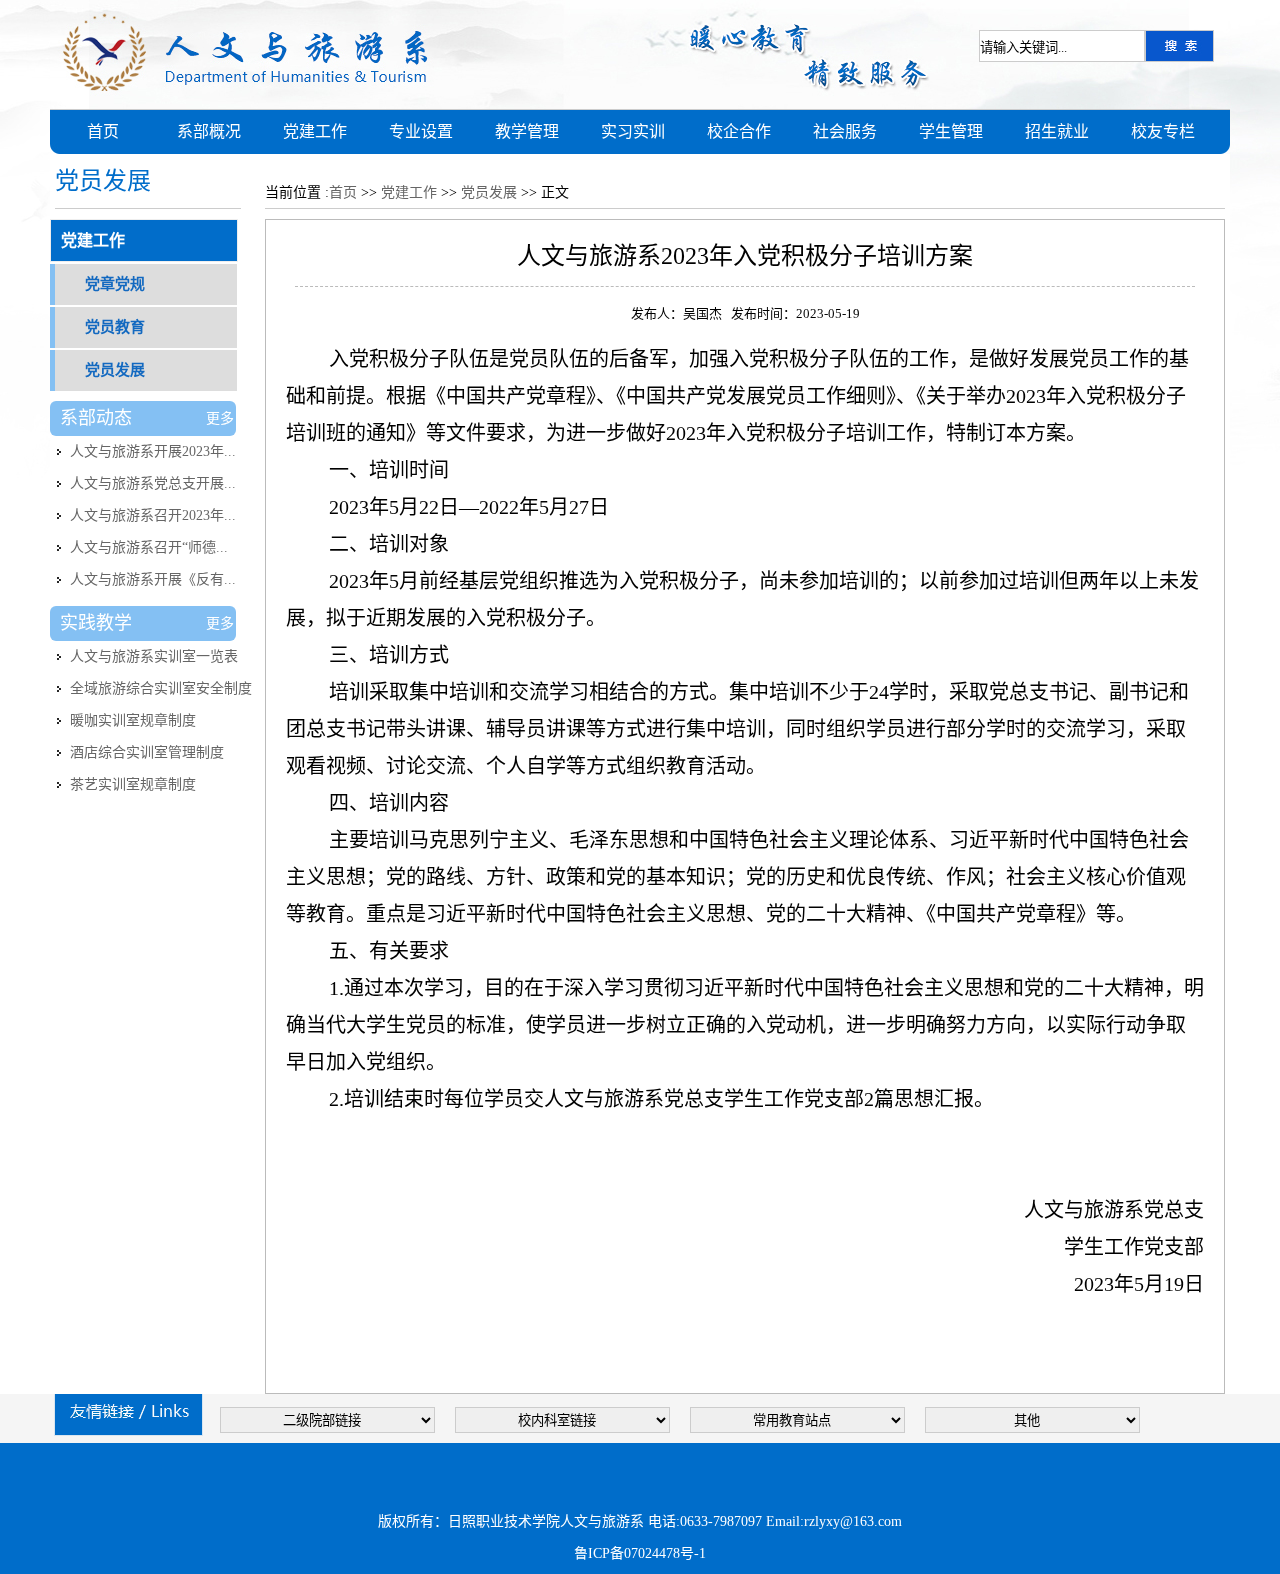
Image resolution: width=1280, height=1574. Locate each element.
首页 (103, 131)
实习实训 (633, 131)
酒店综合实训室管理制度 (147, 752)
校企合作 (739, 131)
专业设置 (421, 131)
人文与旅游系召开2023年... (153, 515)
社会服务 (845, 131)
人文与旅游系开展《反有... (153, 579)
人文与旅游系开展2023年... (153, 451)
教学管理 (527, 131)
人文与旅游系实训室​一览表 (154, 656)
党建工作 (315, 131)
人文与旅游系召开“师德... (149, 547)
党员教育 (115, 327)
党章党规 (115, 284)
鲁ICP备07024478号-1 (640, 1553)
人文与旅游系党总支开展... (153, 483)
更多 (220, 418)
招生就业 (1057, 131)
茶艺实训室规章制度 (133, 784)
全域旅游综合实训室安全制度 (161, 688)
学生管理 (951, 131)
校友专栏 (1163, 131)
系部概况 (209, 131)
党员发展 (115, 370)
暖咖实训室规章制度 (133, 720)
